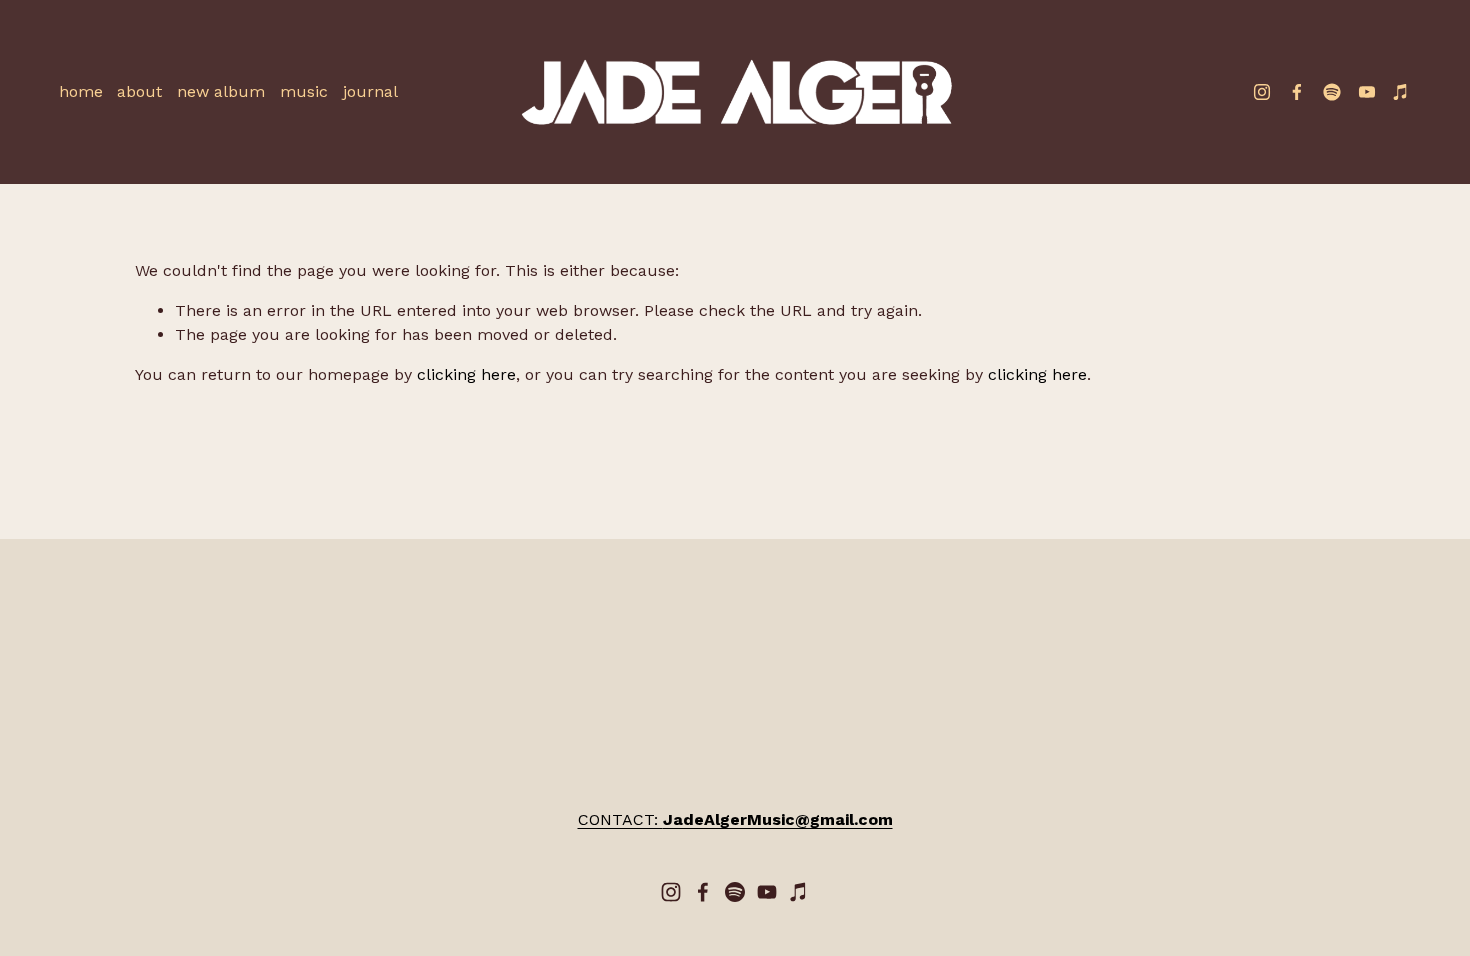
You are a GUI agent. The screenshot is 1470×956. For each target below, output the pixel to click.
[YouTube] (1367, 92)
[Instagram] (1262, 92)
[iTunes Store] (1401, 92)
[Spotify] (1332, 92)
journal (370, 91)
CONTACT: (735, 819)
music (304, 91)
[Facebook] (1297, 92)
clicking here (466, 374)
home (81, 91)
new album (221, 91)
